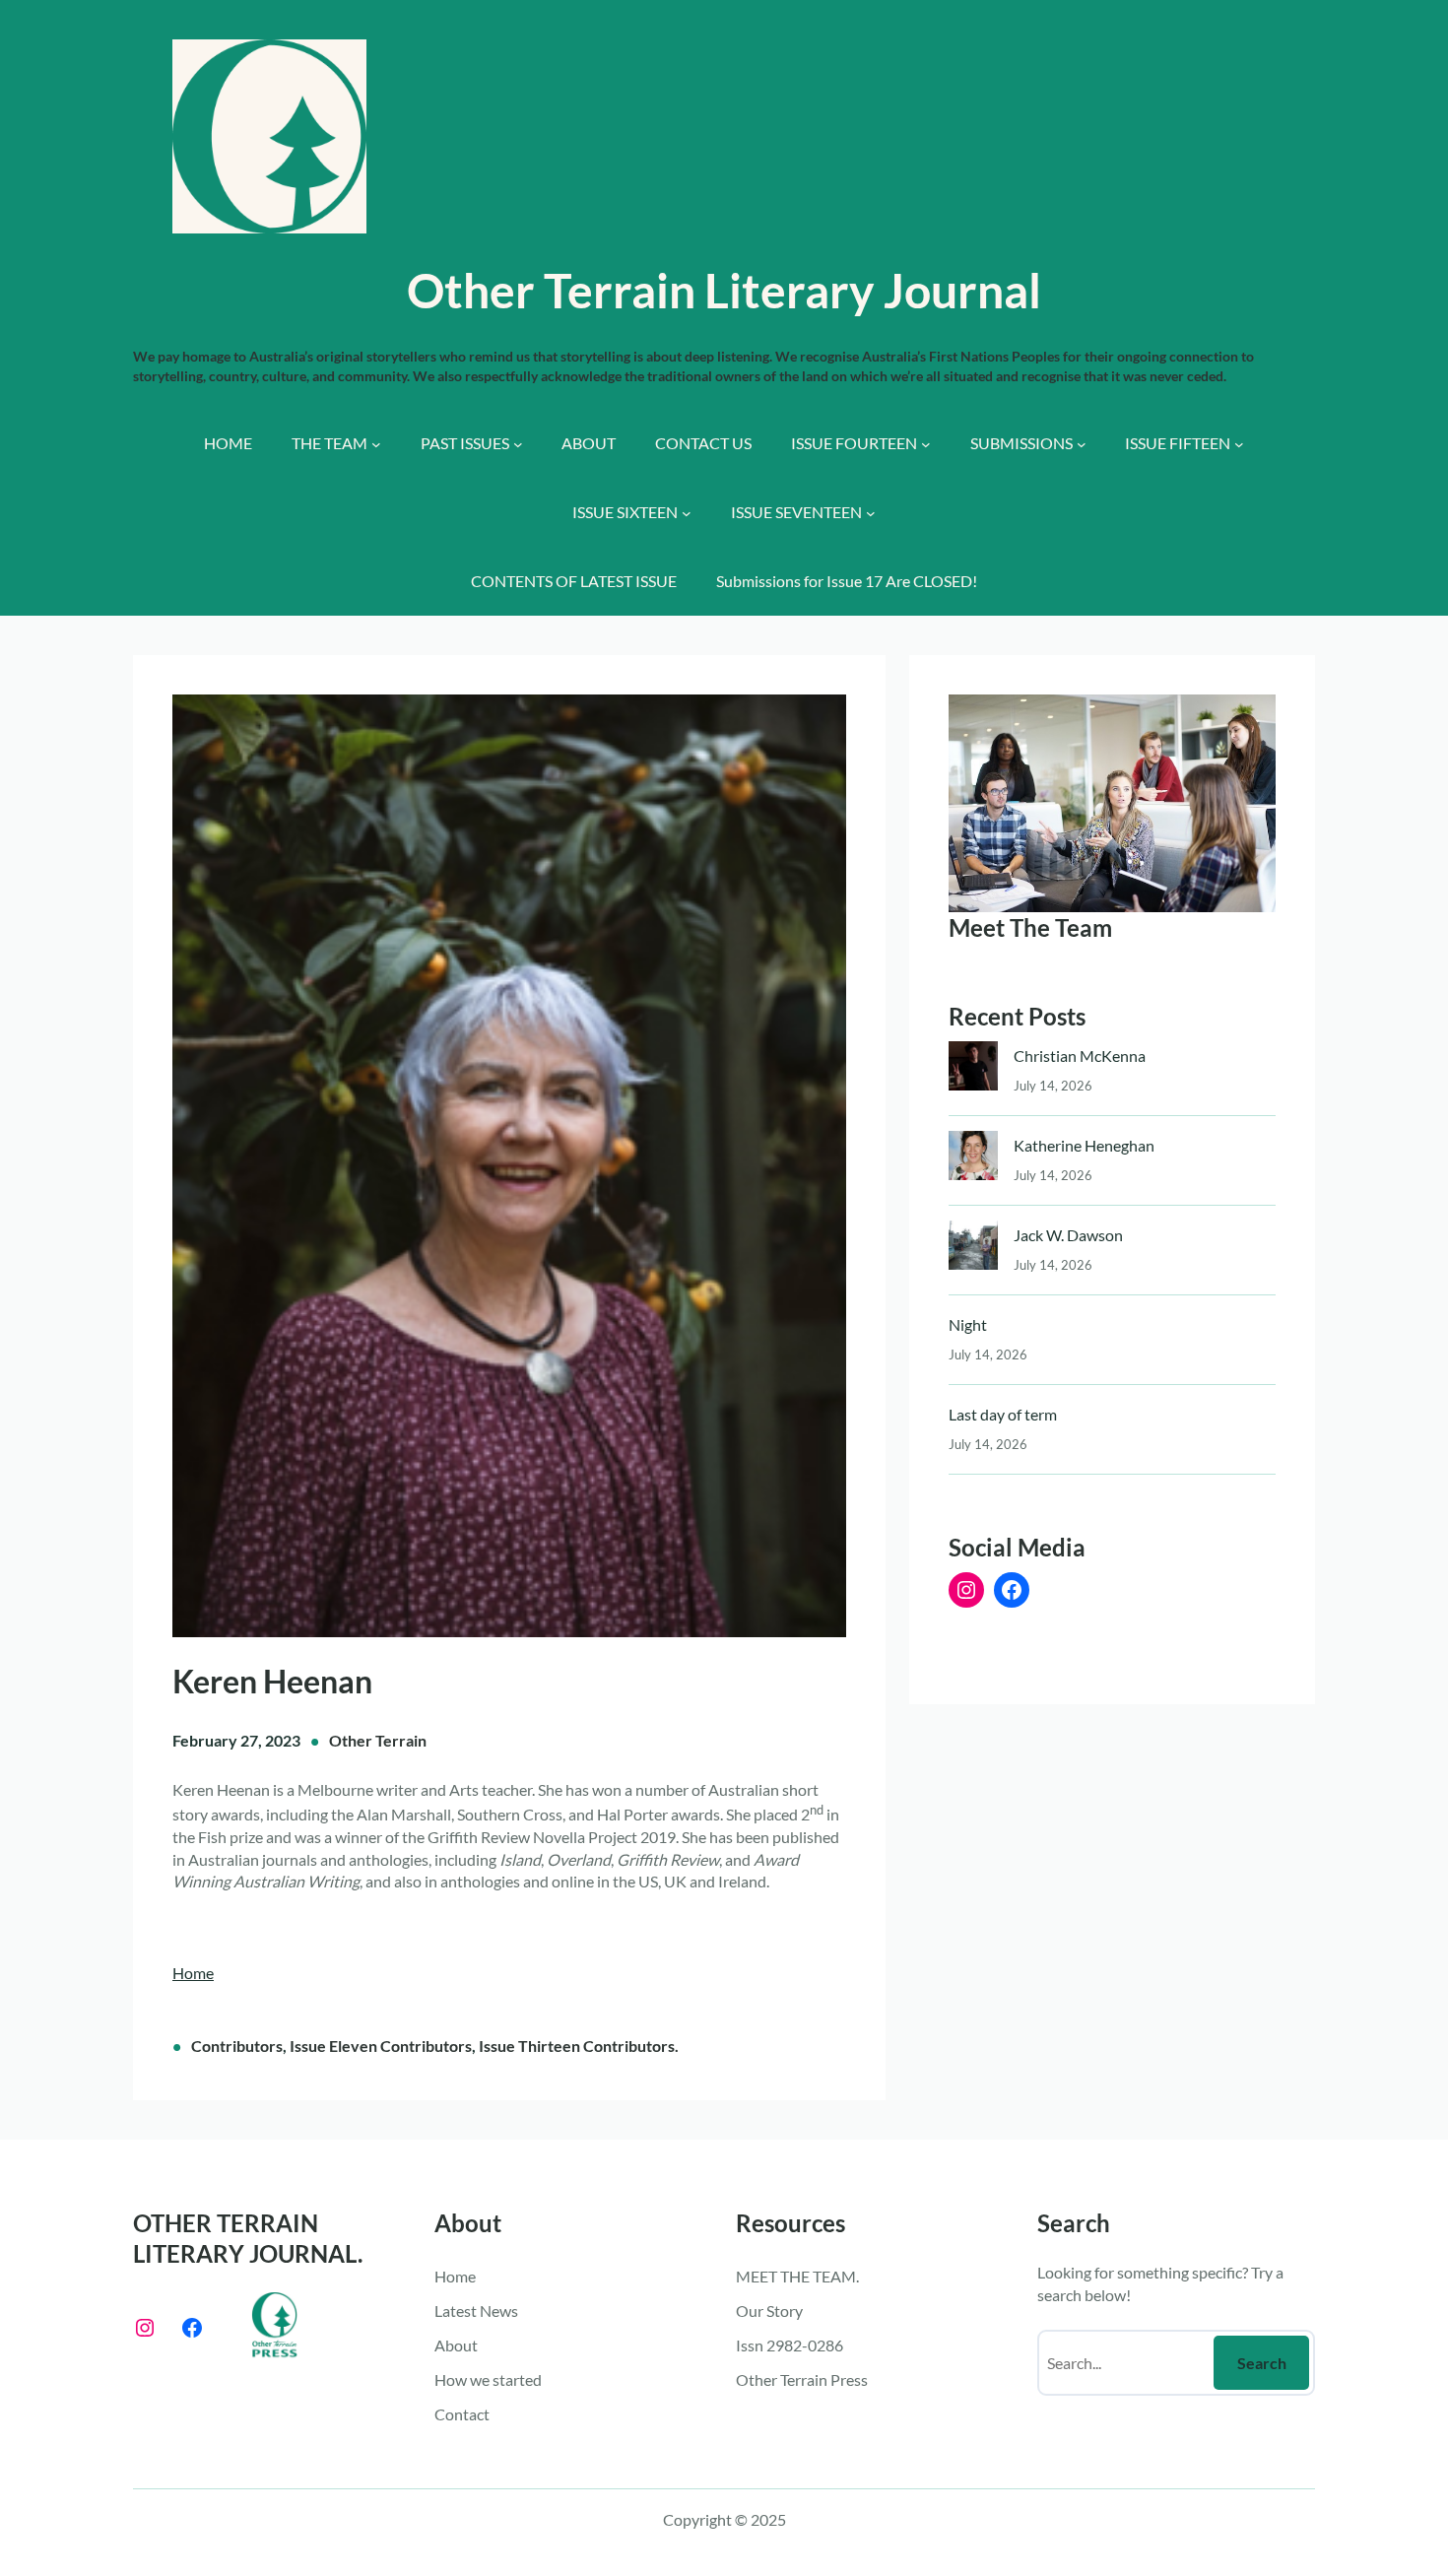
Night (968, 1324)
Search (1262, 2363)
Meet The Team (1030, 927)
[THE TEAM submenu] (376, 444)
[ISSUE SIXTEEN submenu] (687, 513)
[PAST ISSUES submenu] (518, 444)
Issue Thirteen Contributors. (579, 2046)
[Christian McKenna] (973, 1070)
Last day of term (1003, 1414)
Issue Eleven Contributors (381, 2046)
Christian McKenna (1080, 1056)
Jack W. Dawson (1068, 1235)
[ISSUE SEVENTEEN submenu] (871, 513)
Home (193, 1973)
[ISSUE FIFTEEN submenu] (1239, 444)
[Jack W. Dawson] (973, 1250)
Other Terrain (378, 1740)
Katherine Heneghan (1084, 1145)
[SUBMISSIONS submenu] (1082, 444)
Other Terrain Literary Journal (724, 290)
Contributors (237, 2046)
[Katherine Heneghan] (973, 1160)
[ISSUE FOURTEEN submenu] (926, 444)
